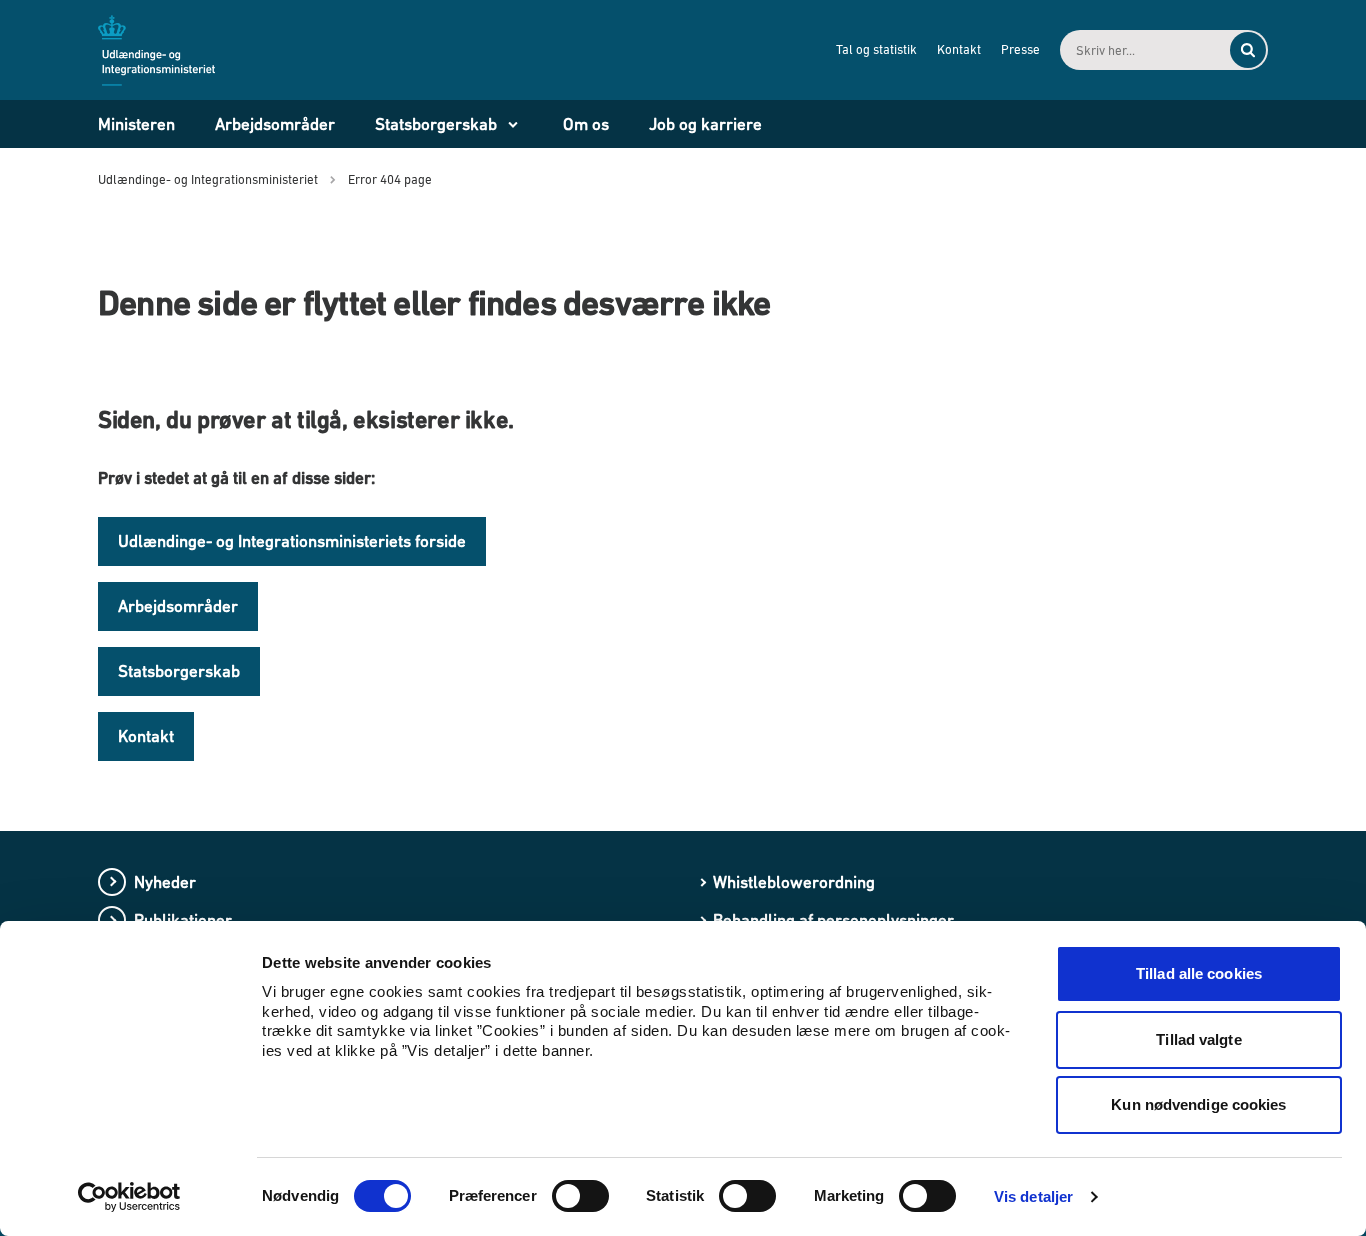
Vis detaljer (1033, 1196)
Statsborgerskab (436, 124)
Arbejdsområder (275, 124)
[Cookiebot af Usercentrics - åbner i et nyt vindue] (129, 1197)
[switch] (580, 1196)
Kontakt (959, 49)
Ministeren (136, 124)
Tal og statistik (876, 49)
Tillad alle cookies (1199, 973)
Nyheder (165, 882)
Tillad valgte (1198, 1039)
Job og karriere (705, 124)
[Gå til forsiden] (168, 49)
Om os (586, 124)
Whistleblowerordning (794, 882)
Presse (1020, 49)
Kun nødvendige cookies (1198, 1104)
